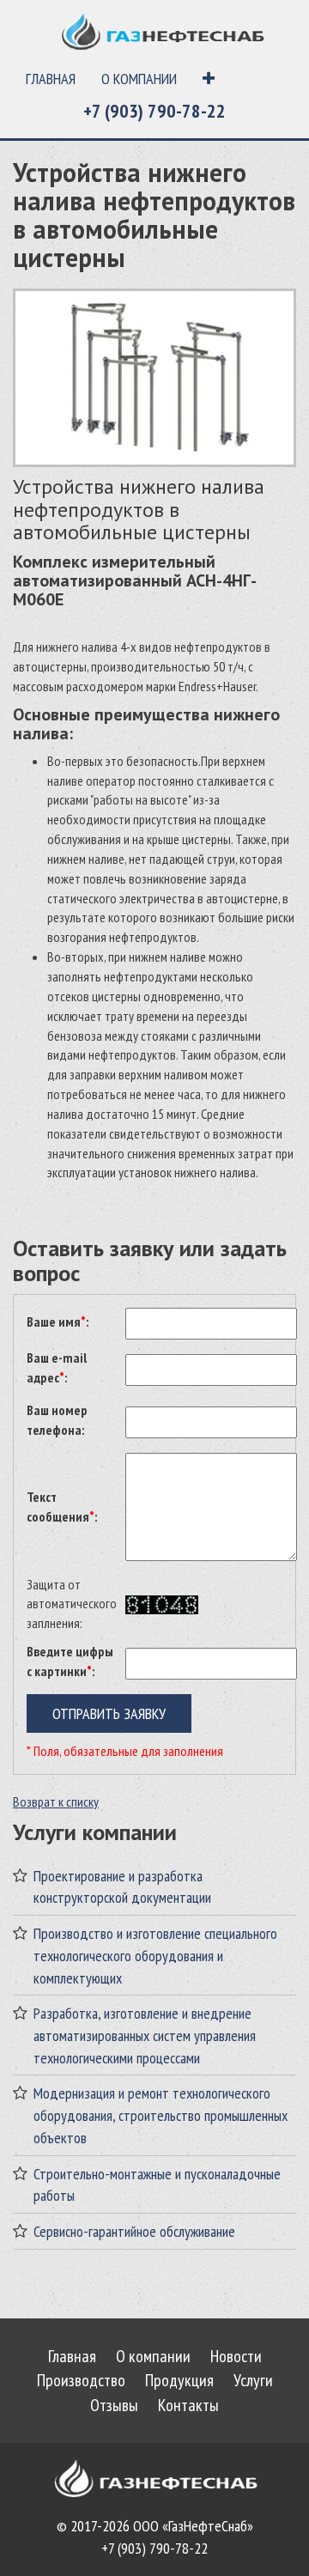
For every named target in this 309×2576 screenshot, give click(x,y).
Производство (81, 2380)
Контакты (188, 2405)
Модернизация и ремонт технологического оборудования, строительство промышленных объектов (161, 2115)
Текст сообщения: (62, 1507)
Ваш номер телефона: (57, 1420)
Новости (236, 2356)
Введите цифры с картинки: (70, 1661)
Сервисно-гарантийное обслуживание (134, 2231)
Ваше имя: (58, 1321)
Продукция (179, 2380)
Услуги (253, 2380)
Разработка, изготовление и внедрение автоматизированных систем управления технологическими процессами (145, 2035)
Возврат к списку (56, 1801)
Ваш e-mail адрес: (57, 1367)
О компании (139, 79)
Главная (51, 79)
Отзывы (114, 2405)
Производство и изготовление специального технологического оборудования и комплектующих (155, 1955)
